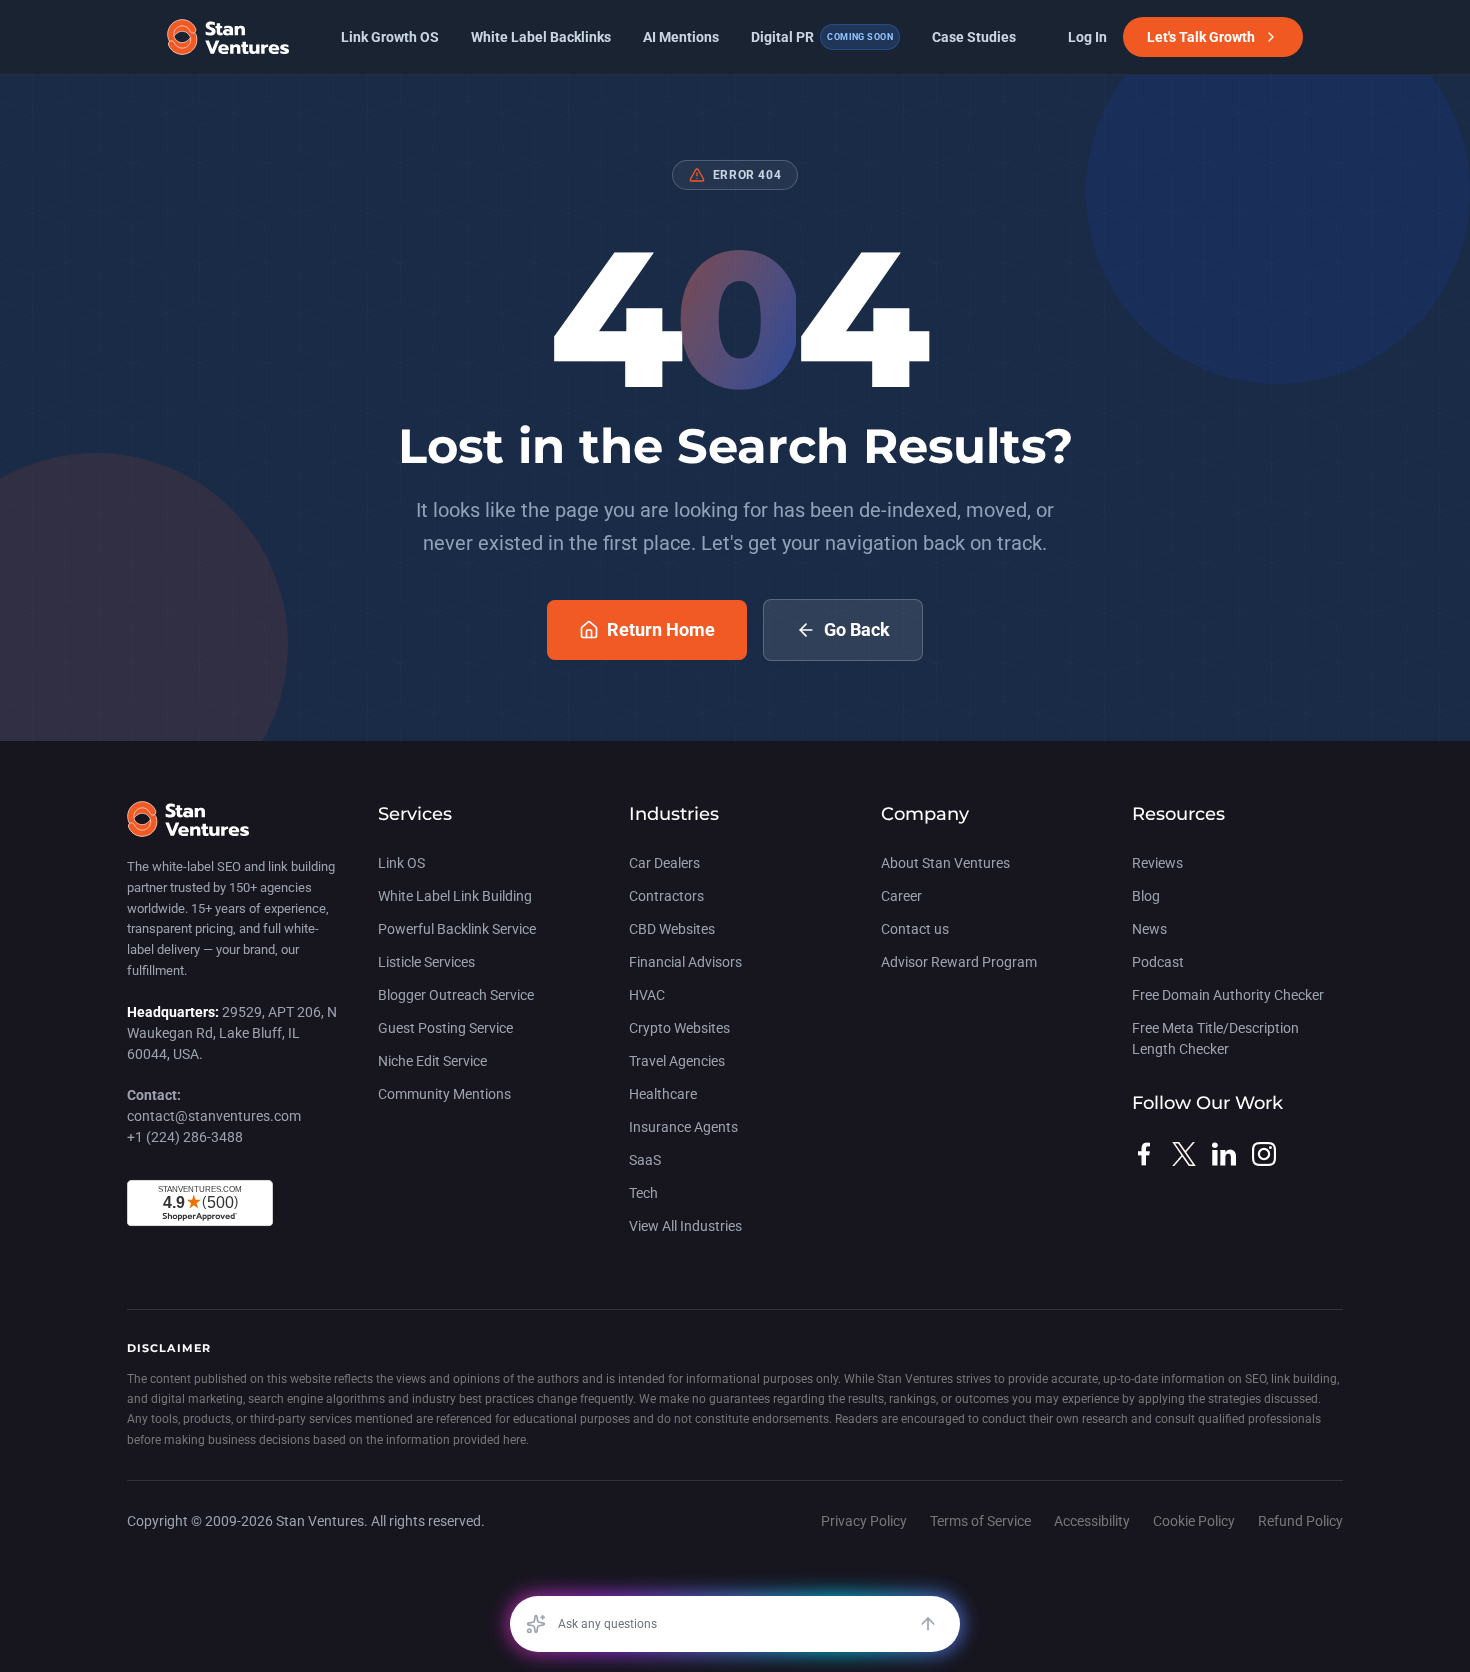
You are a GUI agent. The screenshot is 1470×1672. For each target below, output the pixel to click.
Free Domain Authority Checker (1228, 995)
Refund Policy (1300, 1521)
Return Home (661, 629)
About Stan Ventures (945, 863)
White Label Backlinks (541, 37)
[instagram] (1264, 1154)
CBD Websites (672, 929)
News (1149, 929)
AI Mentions (681, 37)
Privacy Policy (864, 1521)
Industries (674, 814)
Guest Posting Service (445, 1028)
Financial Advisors (685, 962)
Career (901, 896)
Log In (1087, 37)
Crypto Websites (679, 1028)
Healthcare (663, 1094)
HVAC (647, 995)
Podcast (1158, 962)
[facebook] (1144, 1154)
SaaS (645, 1160)
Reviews (1157, 863)
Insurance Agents (683, 1127)
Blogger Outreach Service (456, 995)
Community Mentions (444, 1094)
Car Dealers (664, 863)
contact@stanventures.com (214, 1116)
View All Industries (685, 1226)
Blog (1146, 896)
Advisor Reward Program (959, 962)
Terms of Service (980, 1521)
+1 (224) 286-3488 (185, 1137)
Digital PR (822, 37)
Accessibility (1092, 1521)
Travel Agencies (677, 1061)
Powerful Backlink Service (457, 929)
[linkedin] (1224, 1154)
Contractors (666, 896)
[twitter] (1184, 1154)
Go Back (857, 629)
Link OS (401, 863)
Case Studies (974, 37)
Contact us (915, 929)
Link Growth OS (390, 37)
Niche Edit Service (432, 1061)
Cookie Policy (1194, 1521)
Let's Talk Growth (1201, 37)
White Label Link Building (455, 896)
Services (415, 814)
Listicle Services (426, 962)
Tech (643, 1193)
